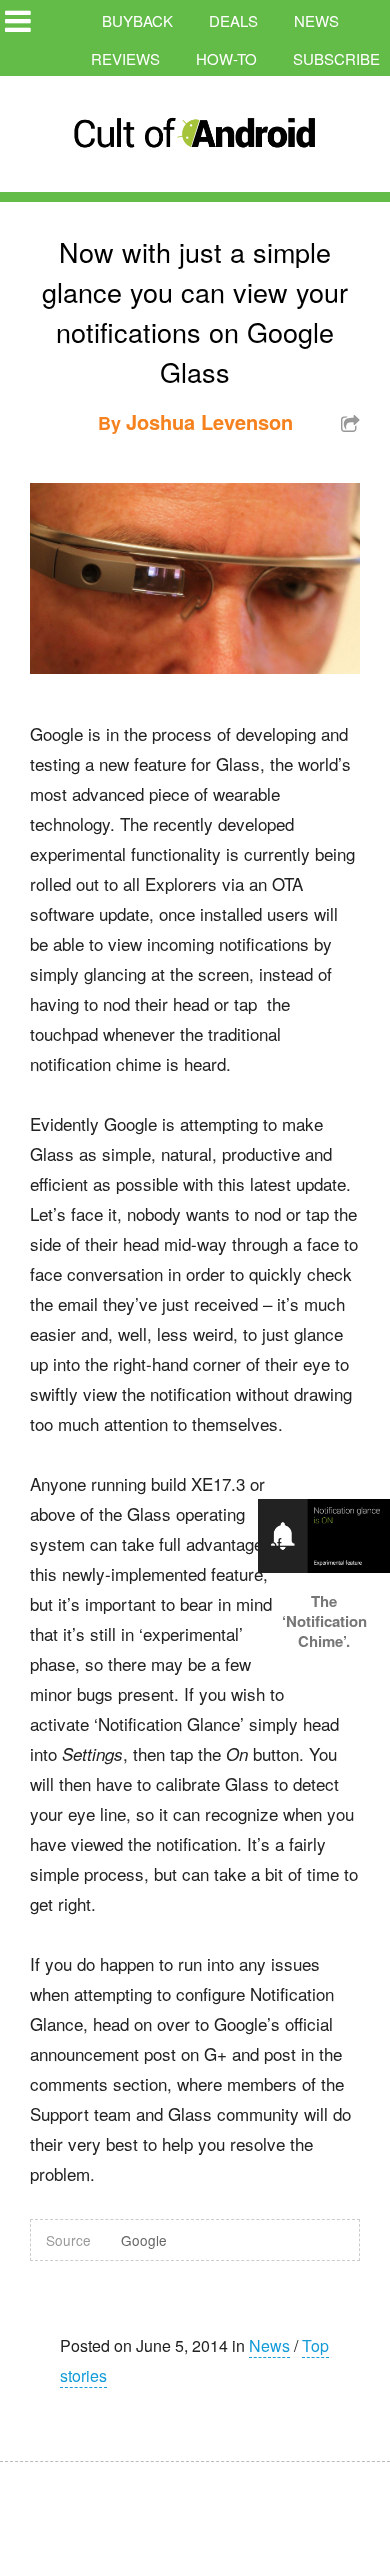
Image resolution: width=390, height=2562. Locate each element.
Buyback (137, 20)
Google (144, 2240)
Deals (233, 20)
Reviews (125, 58)
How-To (226, 58)
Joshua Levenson (209, 421)
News (316, 20)
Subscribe (336, 58)
